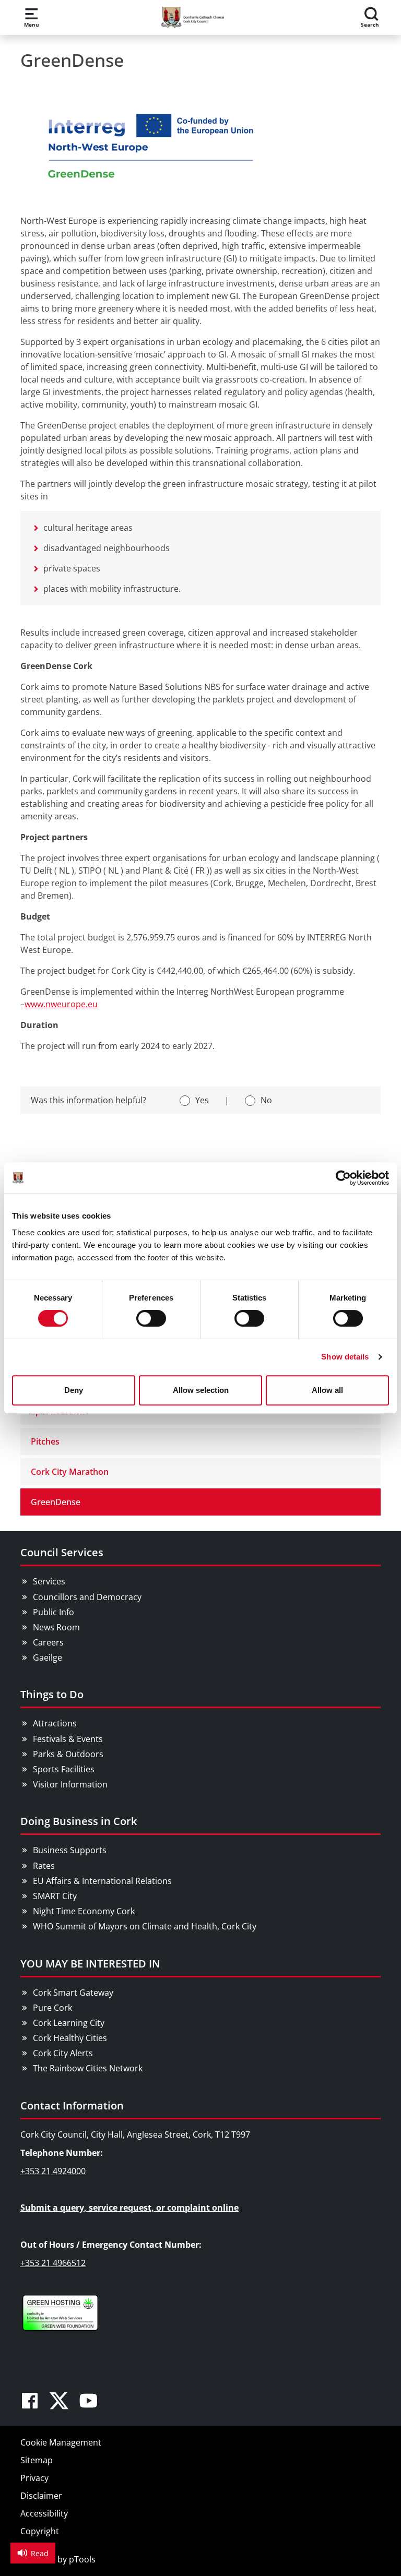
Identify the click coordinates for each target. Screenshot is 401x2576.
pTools (82, 2559)
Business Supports (70, 1850)
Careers (48, 1642)
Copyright (40, 2531)
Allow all (327, 1390)
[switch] (151, 1318)
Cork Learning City (69, 2023)
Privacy (34, 2478)
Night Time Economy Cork (84, 1911)
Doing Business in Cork (79, 1821)
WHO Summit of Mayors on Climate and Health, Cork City (145, 1926)
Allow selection (201, 1390)
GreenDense (56, 1502)
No (266, 1100)
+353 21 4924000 (53, 2171)
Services (49, 1581)
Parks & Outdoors (68, 1754)
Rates (44, 1866)
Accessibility (44, 2513)
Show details (345, 1357)
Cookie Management (61, 2442)
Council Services (62, 1552)
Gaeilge (48, 1657)
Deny (74, 1390)
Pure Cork (52, 2008)
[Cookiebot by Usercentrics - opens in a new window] (343, 1178)
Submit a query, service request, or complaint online (129, 2208)
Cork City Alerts (63, 2053)
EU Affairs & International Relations (102, 1881)
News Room (56, 1627)
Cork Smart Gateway (73, 1993)
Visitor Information (70, 1784)
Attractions (55, 1723)
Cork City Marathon (70, 1472)
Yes (202, 1100)
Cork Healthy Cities (70, 2038)
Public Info (54, 1612)
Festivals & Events (68, 1739)
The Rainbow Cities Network (88, 2068)
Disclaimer (41, 2496)
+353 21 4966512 (53, 2263)
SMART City (55, 1896)
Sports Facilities (64, 1769)
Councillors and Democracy (87, 1597)
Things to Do (52, 1694)
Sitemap (37, 2460)
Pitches (45, 1441)
